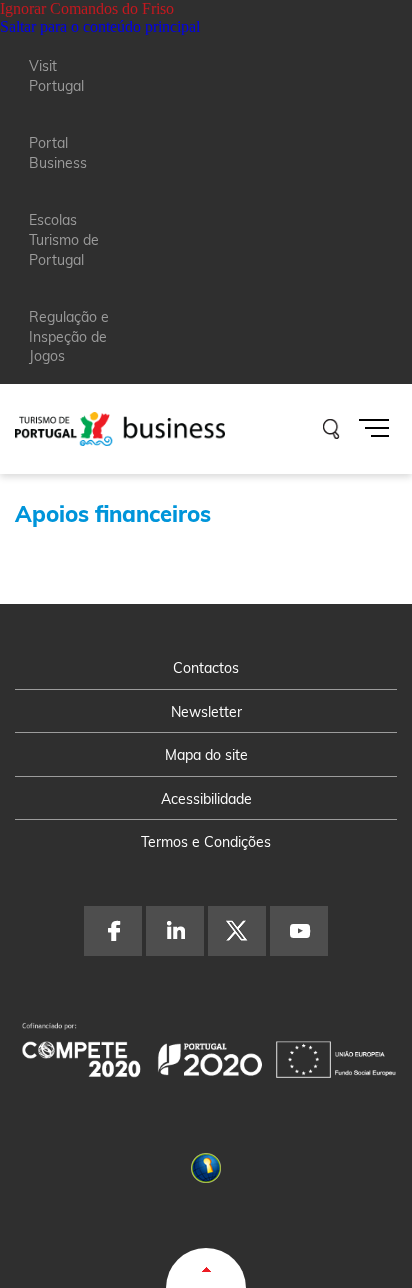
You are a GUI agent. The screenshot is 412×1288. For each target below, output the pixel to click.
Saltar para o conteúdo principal (100, 26)
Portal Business (58, 153)
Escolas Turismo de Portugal (64, 239)
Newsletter (206, 712)
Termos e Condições (206, 842)
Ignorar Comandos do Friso (87, 8)
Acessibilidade (206, 799)
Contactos (206, 668)
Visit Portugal (56, 76)
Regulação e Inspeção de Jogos (69, 336)
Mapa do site (206, 755)
